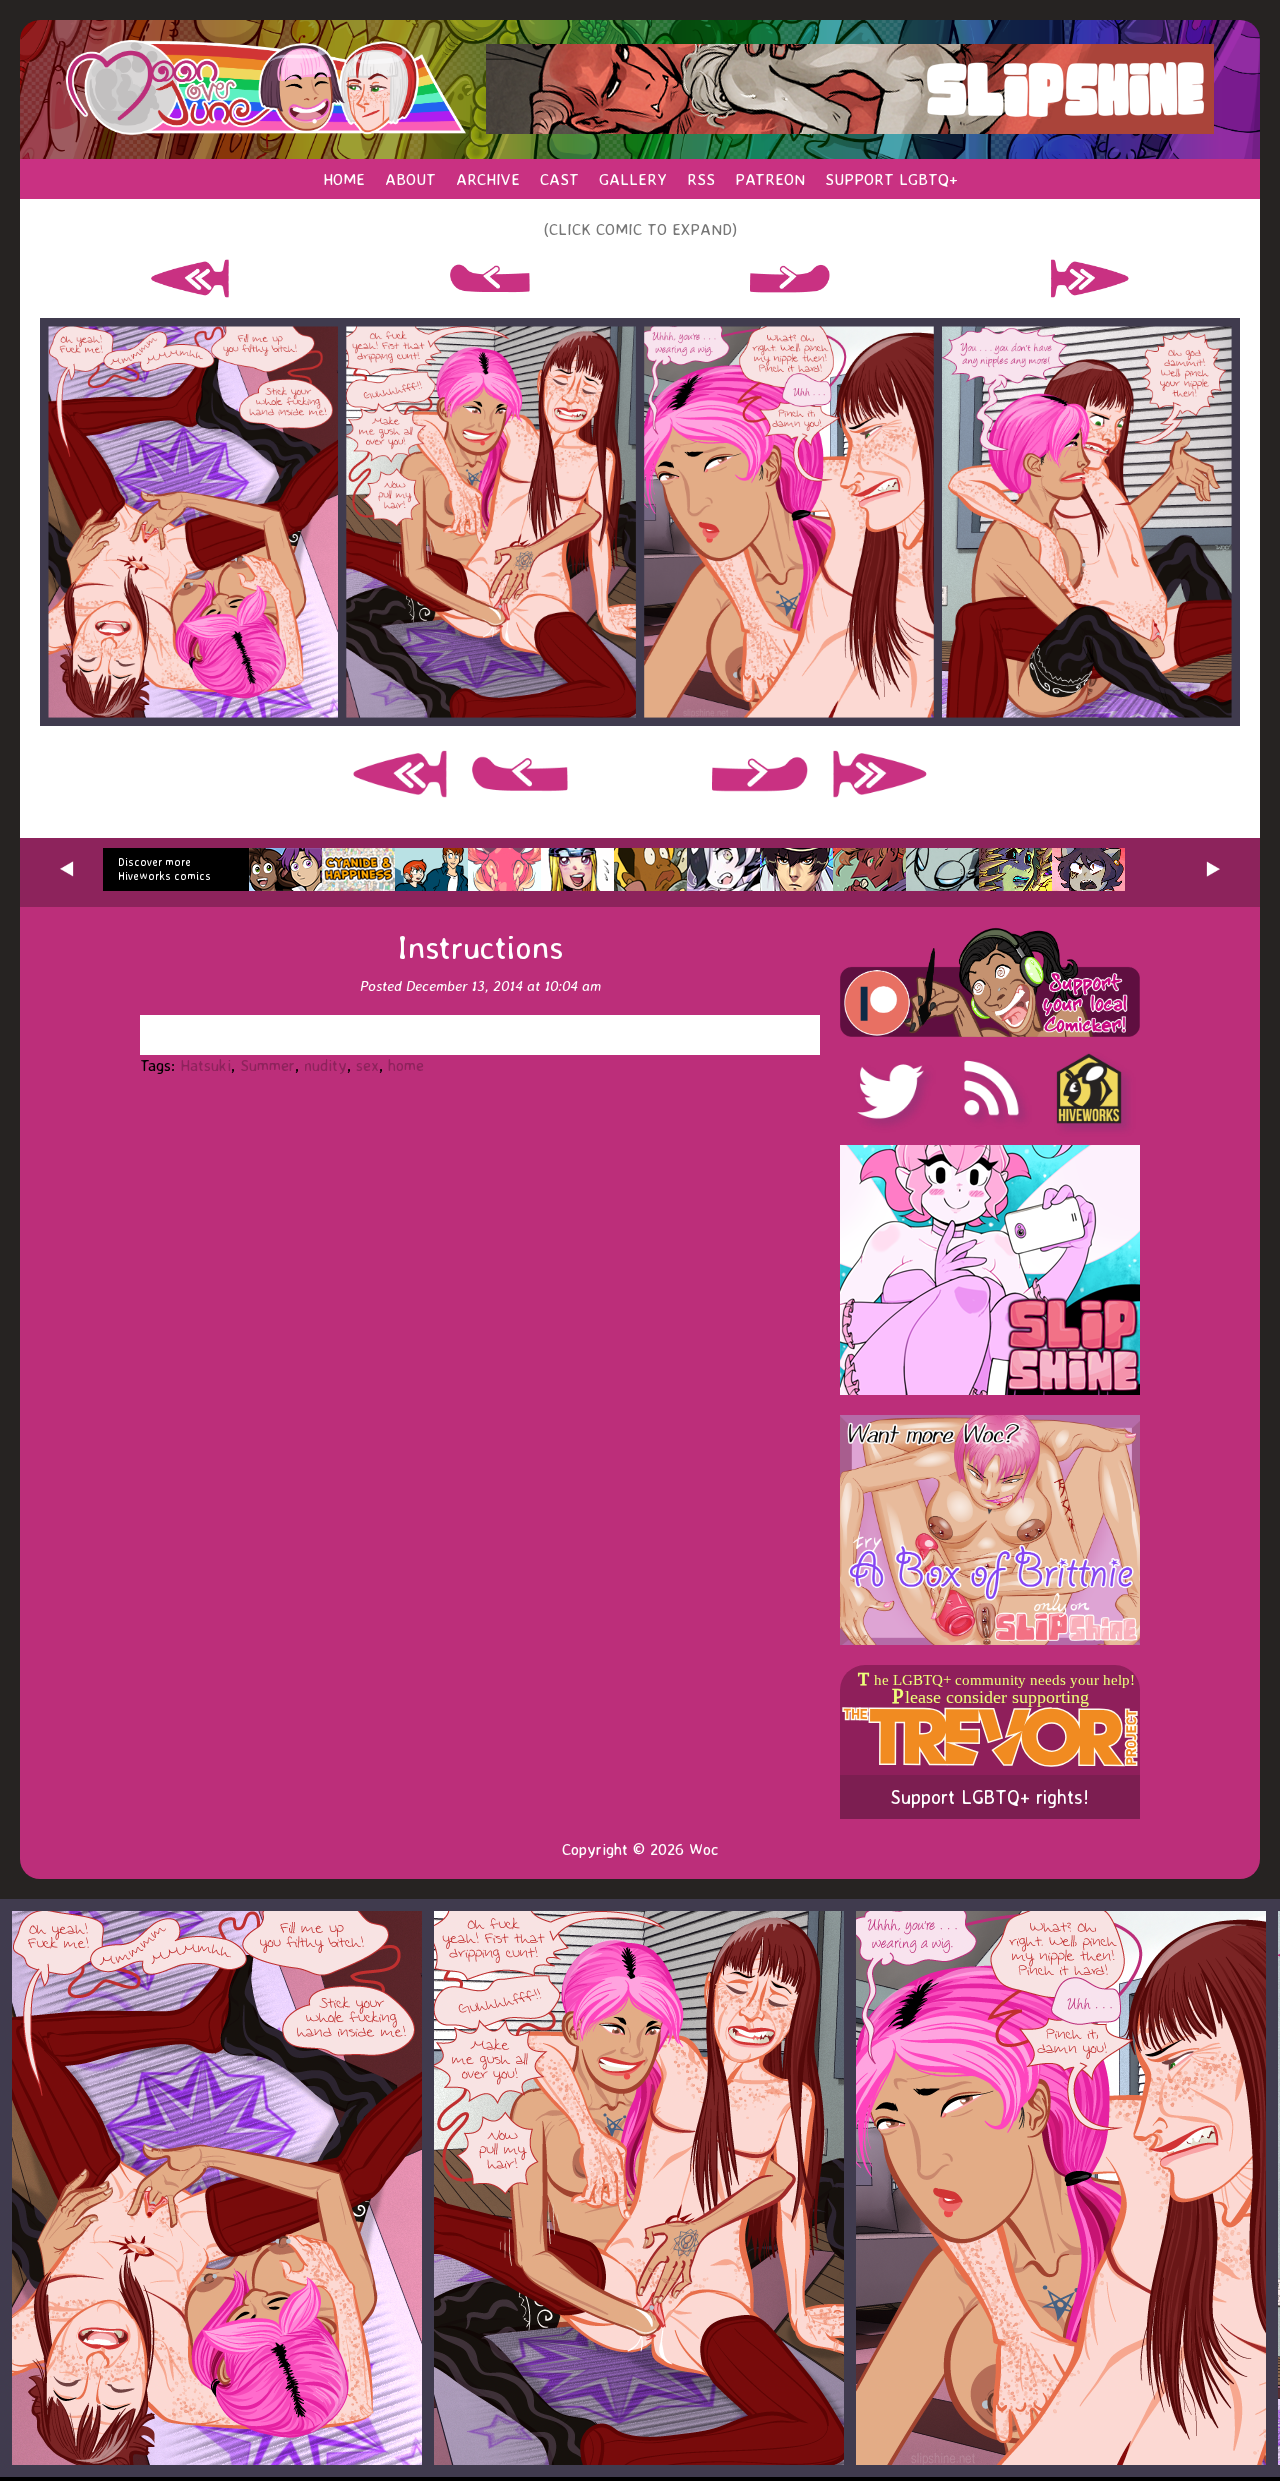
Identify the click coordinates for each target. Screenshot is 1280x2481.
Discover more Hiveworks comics (164, 869)
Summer (267, 1065)
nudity (325, 1065)
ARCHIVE (488, 179)
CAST (559, 179)
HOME (344, 179)
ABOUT (410, 179)
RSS (701, 179)
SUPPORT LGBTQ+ (891, 179)
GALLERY (633, 179)
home (406, 1065)
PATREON (770, 179)
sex (367, 1065)
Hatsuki (205, 1065)
